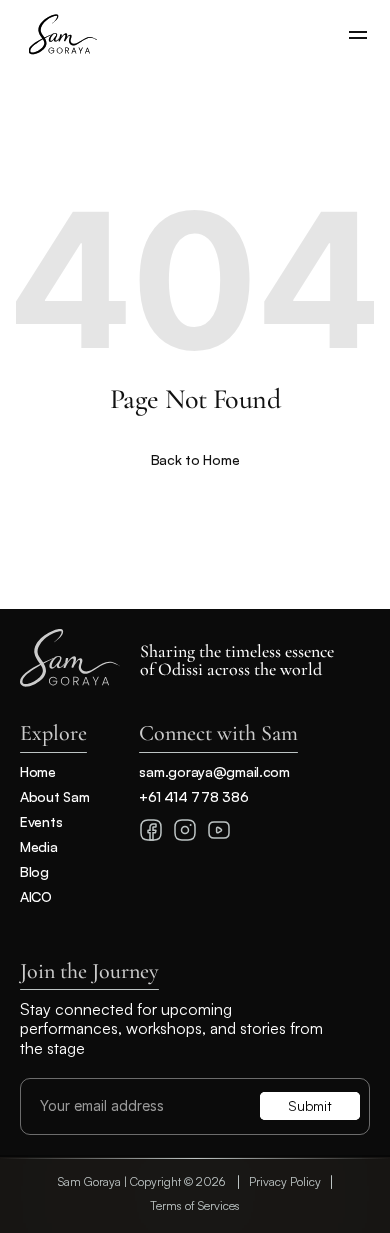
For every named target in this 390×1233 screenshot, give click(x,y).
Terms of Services (195, 1205)
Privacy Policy (285, 1181)
